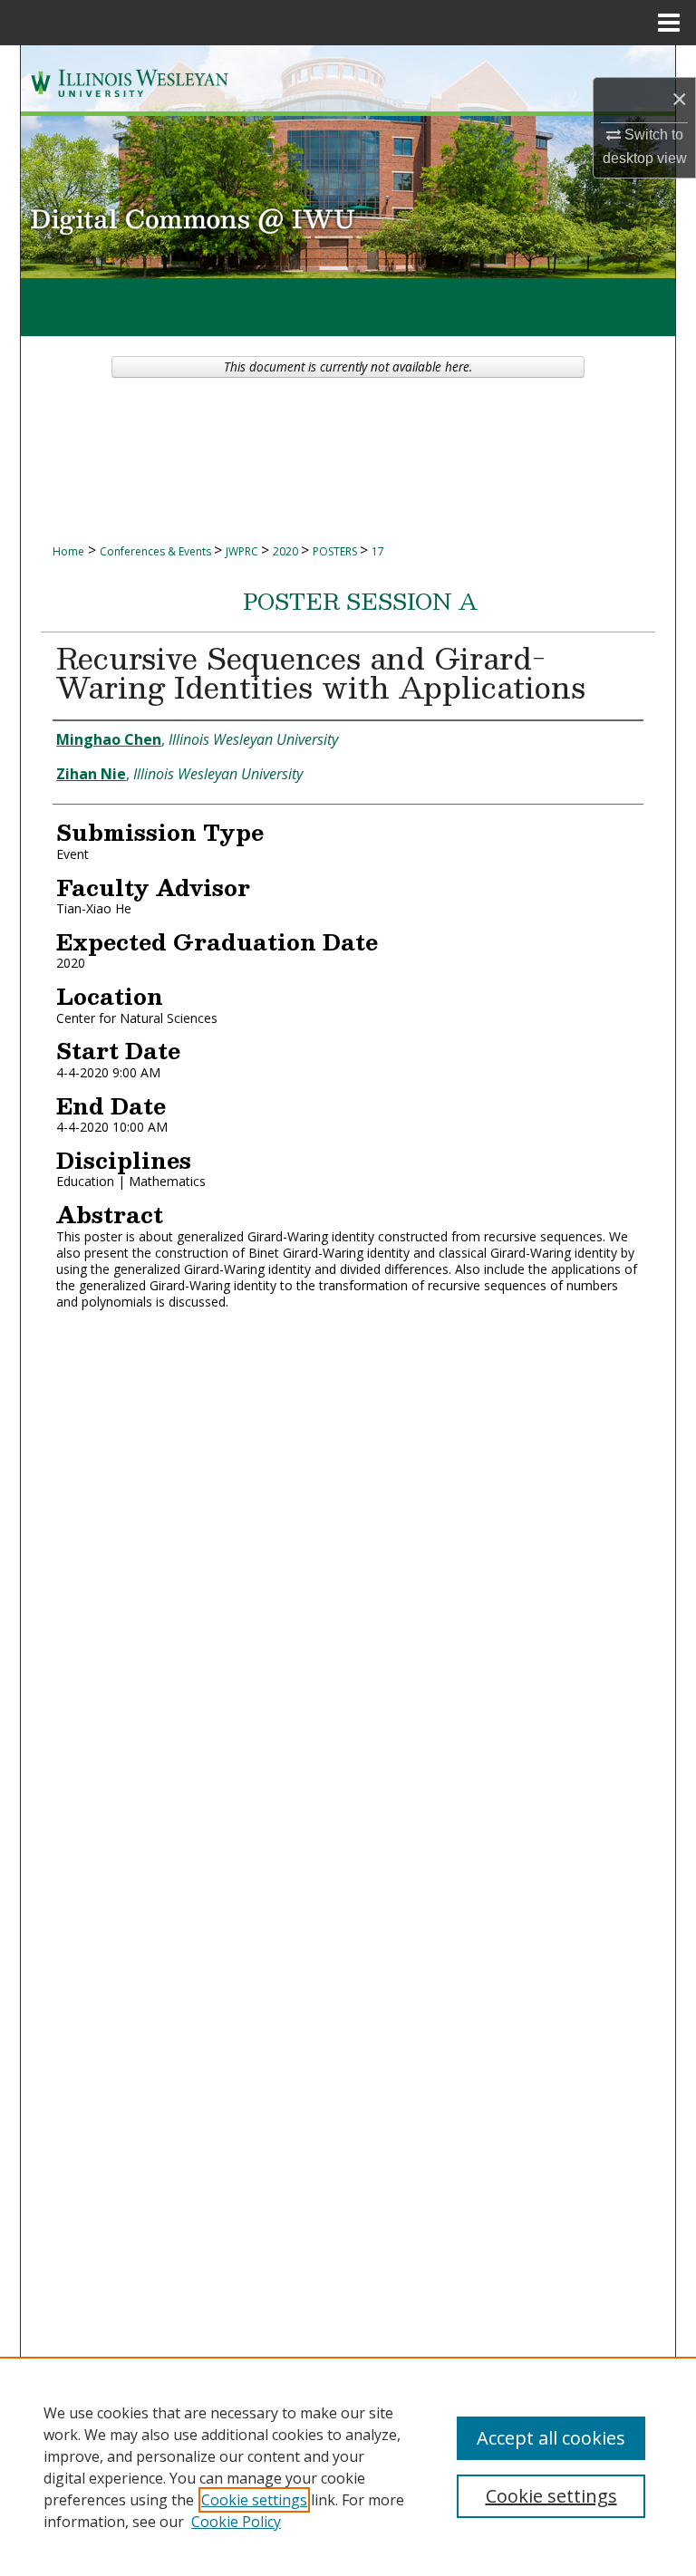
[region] (348, 2466)
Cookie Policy (236, 2522)
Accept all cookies (551, 2438)
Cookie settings (254, 2500)
